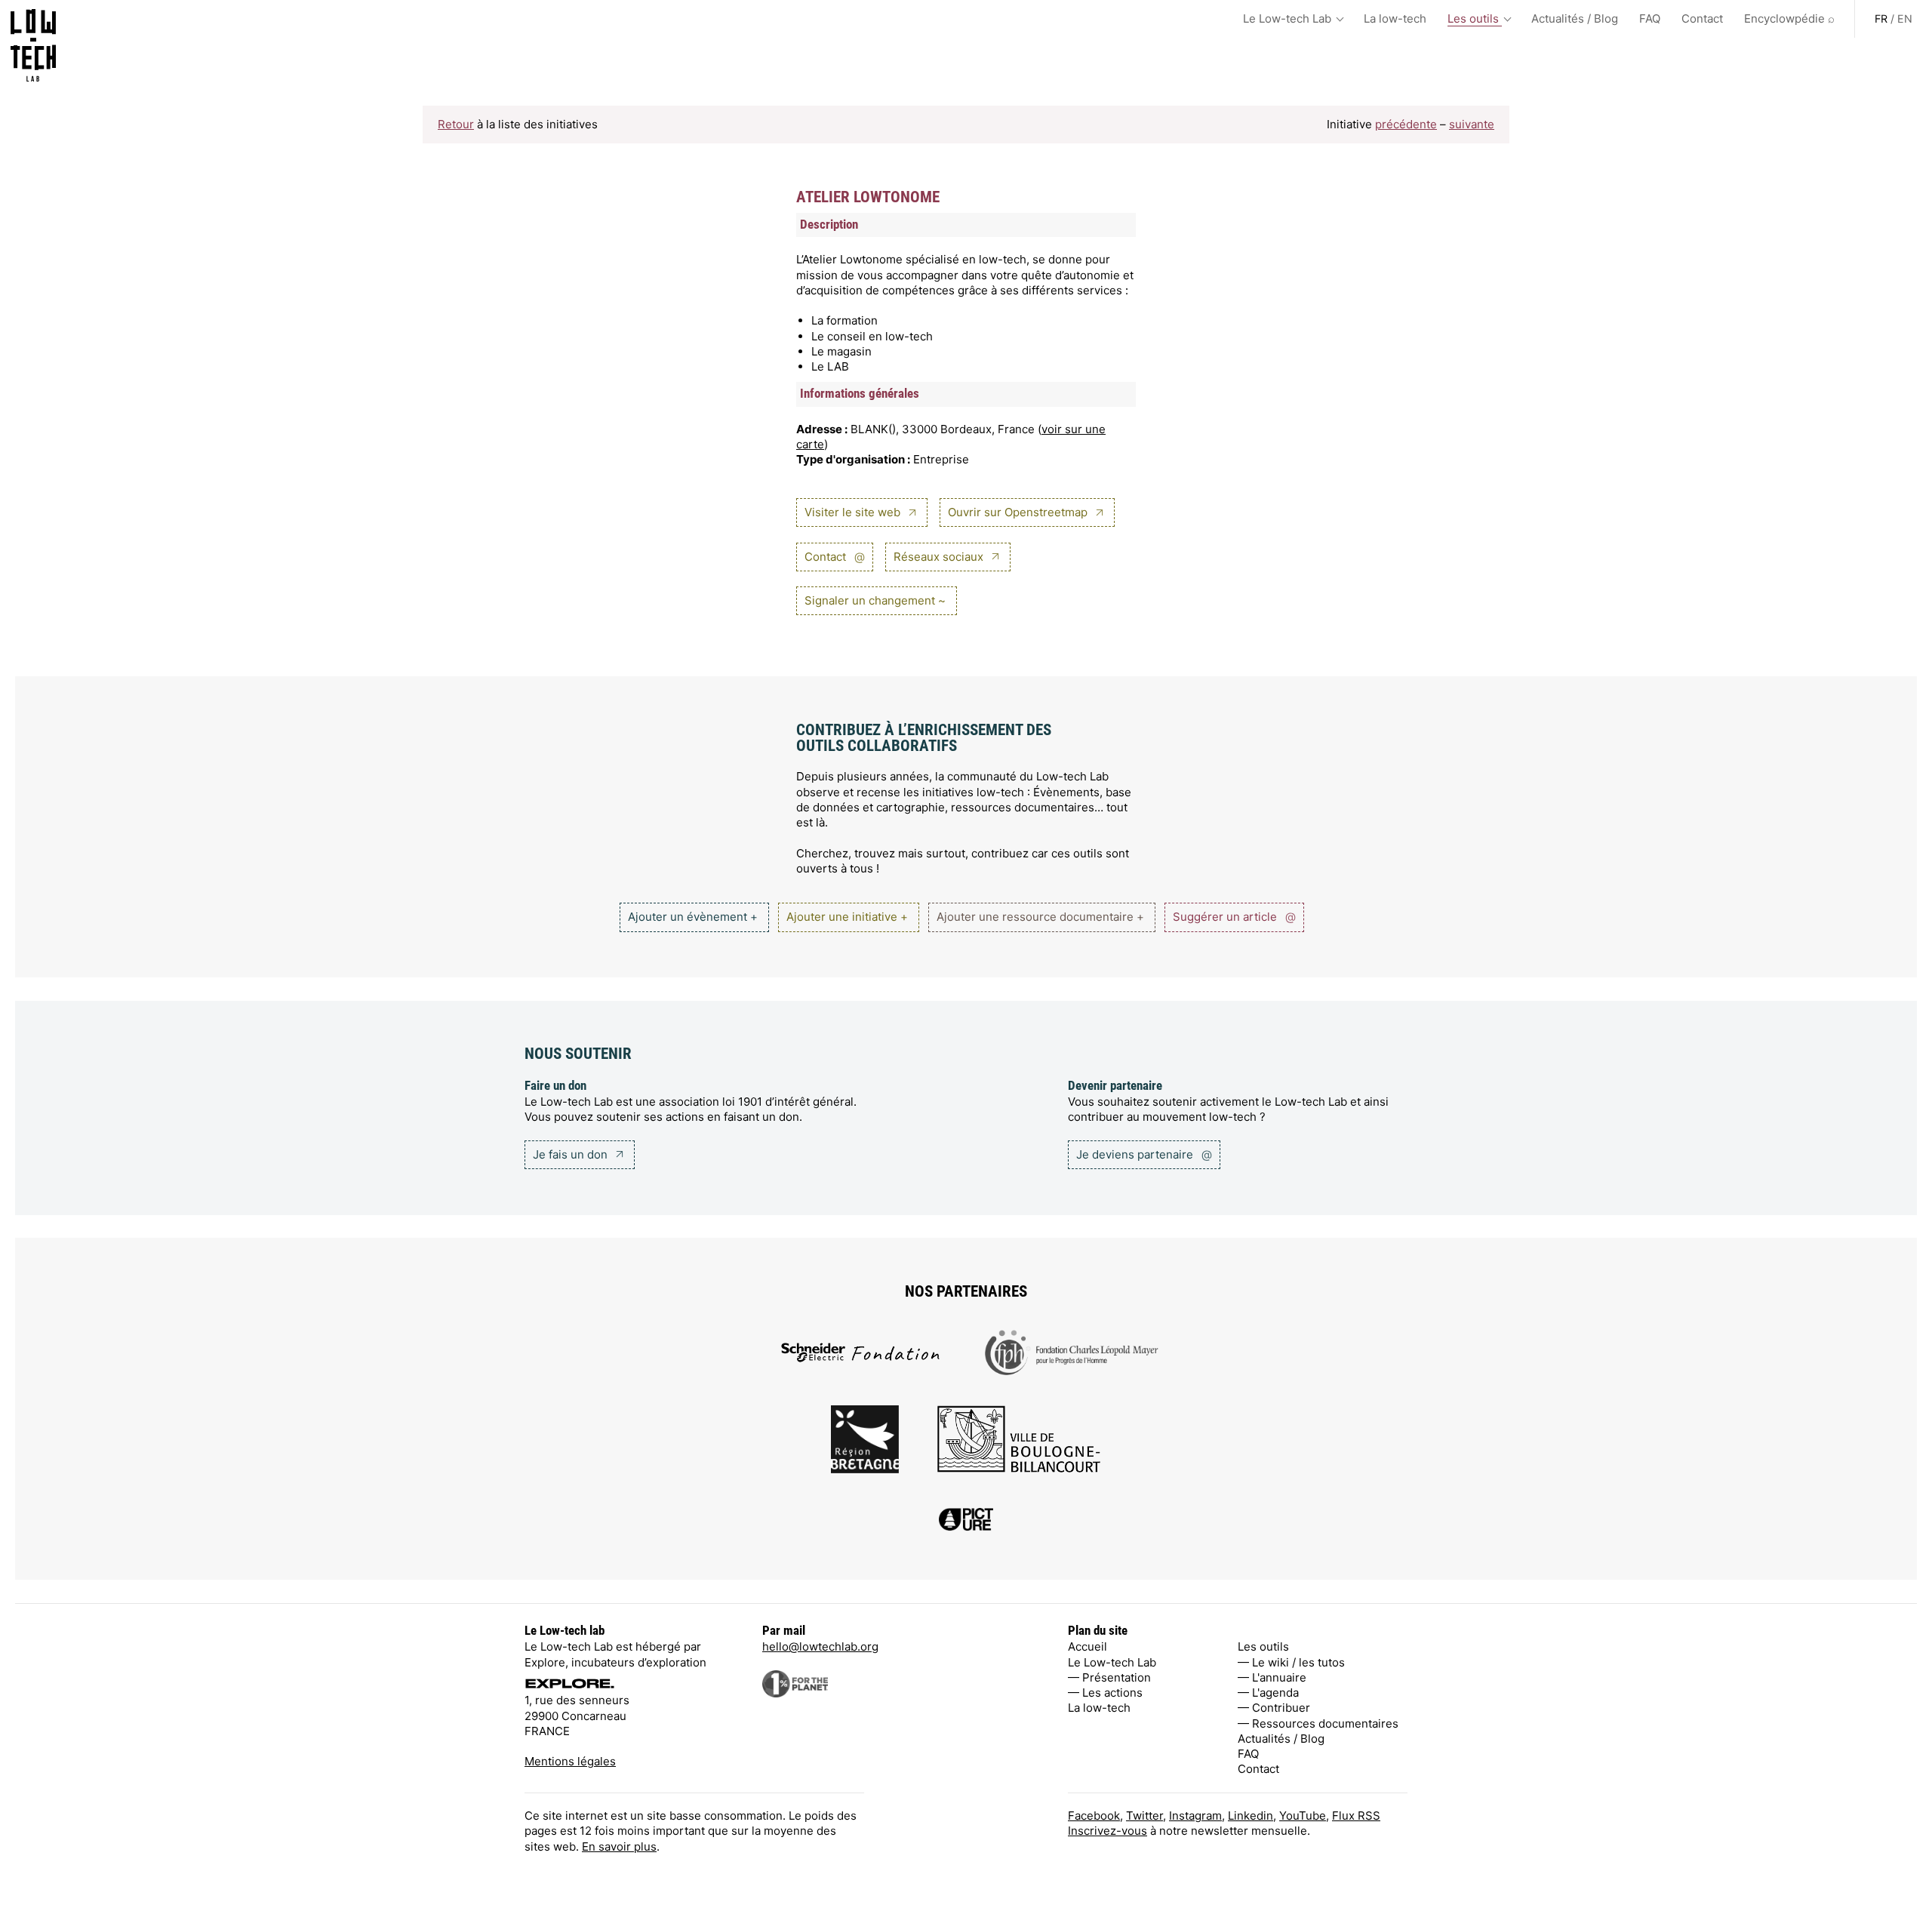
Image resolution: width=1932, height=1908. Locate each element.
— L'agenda (1268, 1693)
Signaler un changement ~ (875, 600)
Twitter (1144, 1816)
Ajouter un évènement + (693, 917)
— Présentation (1109, 1677)
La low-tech (1395, 18)
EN (1905, 18)
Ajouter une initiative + (847, 917)
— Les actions (1105, 1693)
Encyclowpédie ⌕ (1789, 18)
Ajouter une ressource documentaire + (1040, 917)
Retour (456, 124)
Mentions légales (570, 1761)
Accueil (1088, 1646)
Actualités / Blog (1575, 18)
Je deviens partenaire (1144, 1154)
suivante (1472, 124)
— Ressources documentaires (1318, 1723)
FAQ (1650, 18)
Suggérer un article (1234, 917)
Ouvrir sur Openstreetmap (1019, 512)
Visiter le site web (854, 512)
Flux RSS (1356, 1816)
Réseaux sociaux (940, 557)
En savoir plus (619, 1846)
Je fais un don (572, 1154)
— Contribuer (1274, 1708)
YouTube (1303, 1816)
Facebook (1094, 1816)
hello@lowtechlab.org (820, 1646)
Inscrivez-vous (1108, 1831)
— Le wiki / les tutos (1291, 1662)
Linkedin (1251, 1816)
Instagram (1195, 1816)
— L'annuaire (1272, 1677)
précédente (1406, 124)
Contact (1702, 18)
